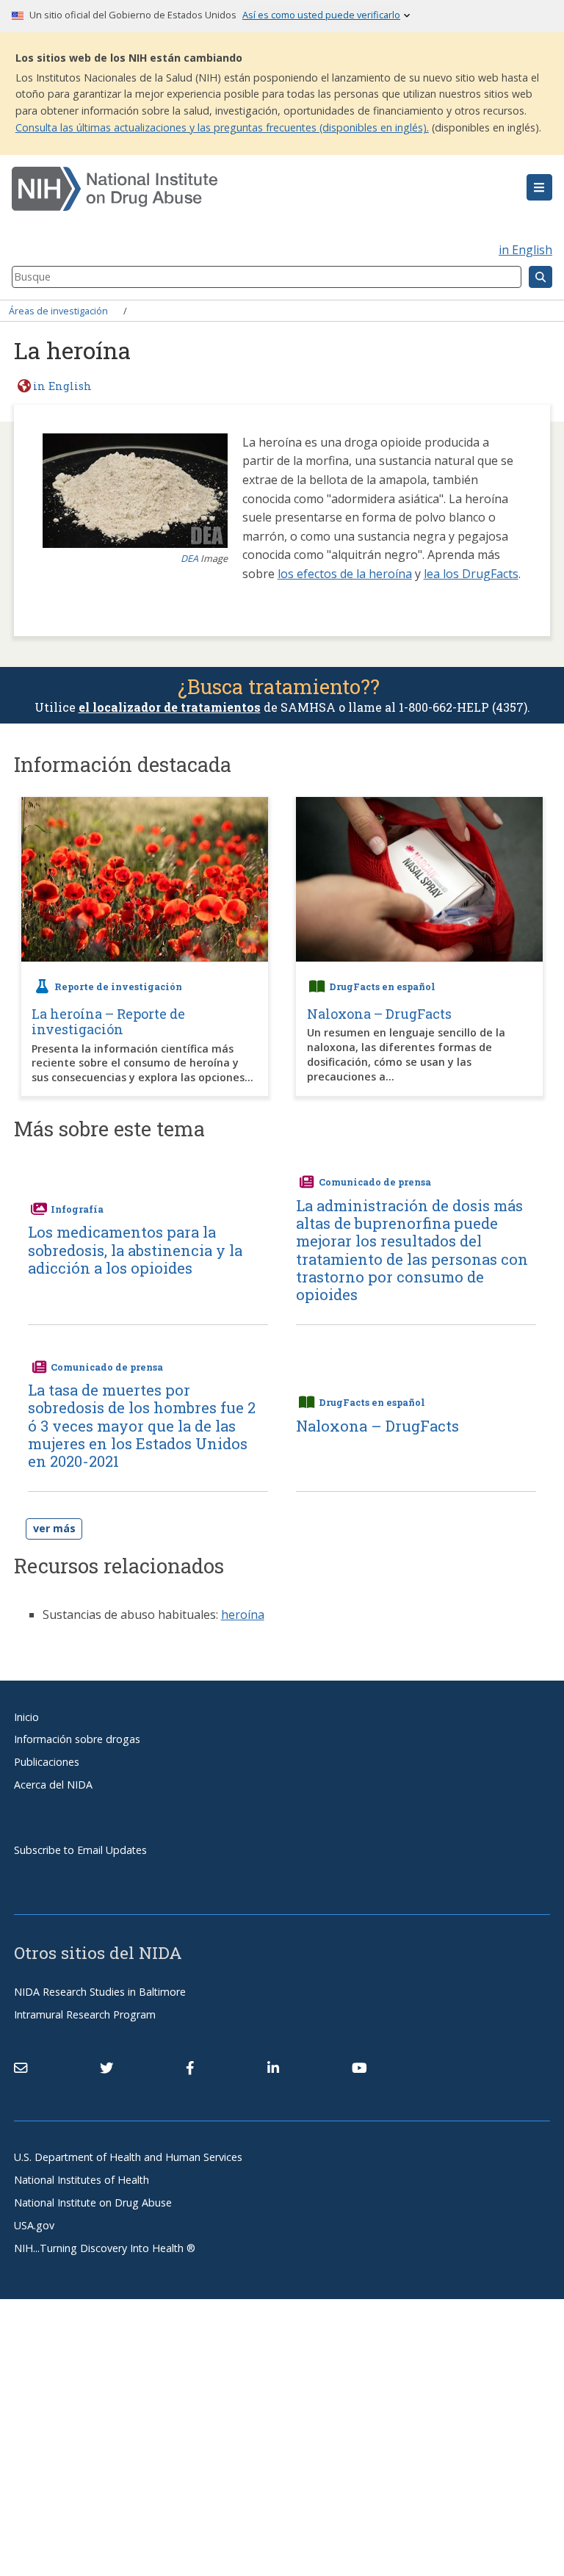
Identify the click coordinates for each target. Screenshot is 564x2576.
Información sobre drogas (77, 1739)
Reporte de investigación (118, 986)
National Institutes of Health (82, 2180)
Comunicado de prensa (375, 1182)
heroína (243, 1614)
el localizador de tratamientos (170, 707)
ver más (54, 1528)
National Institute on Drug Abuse (93, 2202)
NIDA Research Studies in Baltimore (100, 1992)
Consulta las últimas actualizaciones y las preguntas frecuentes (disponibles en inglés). (222, 127)
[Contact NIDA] (21, 2068)
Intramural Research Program (85, 2014)
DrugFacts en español (382, 986)
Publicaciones (47, 1762)
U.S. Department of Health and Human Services (128, 2157)
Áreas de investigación (58, 311)
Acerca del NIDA (53, 1785)
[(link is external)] (106, 2068)
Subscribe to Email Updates (80, 1850)
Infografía (77, 1209)
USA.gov (34, 2225)
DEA (189, 558)
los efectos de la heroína (345, 574)
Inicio (26, 1717)
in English (525, 250)
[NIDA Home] (237, 189)
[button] (539, 187)
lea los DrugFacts (471, 574)
